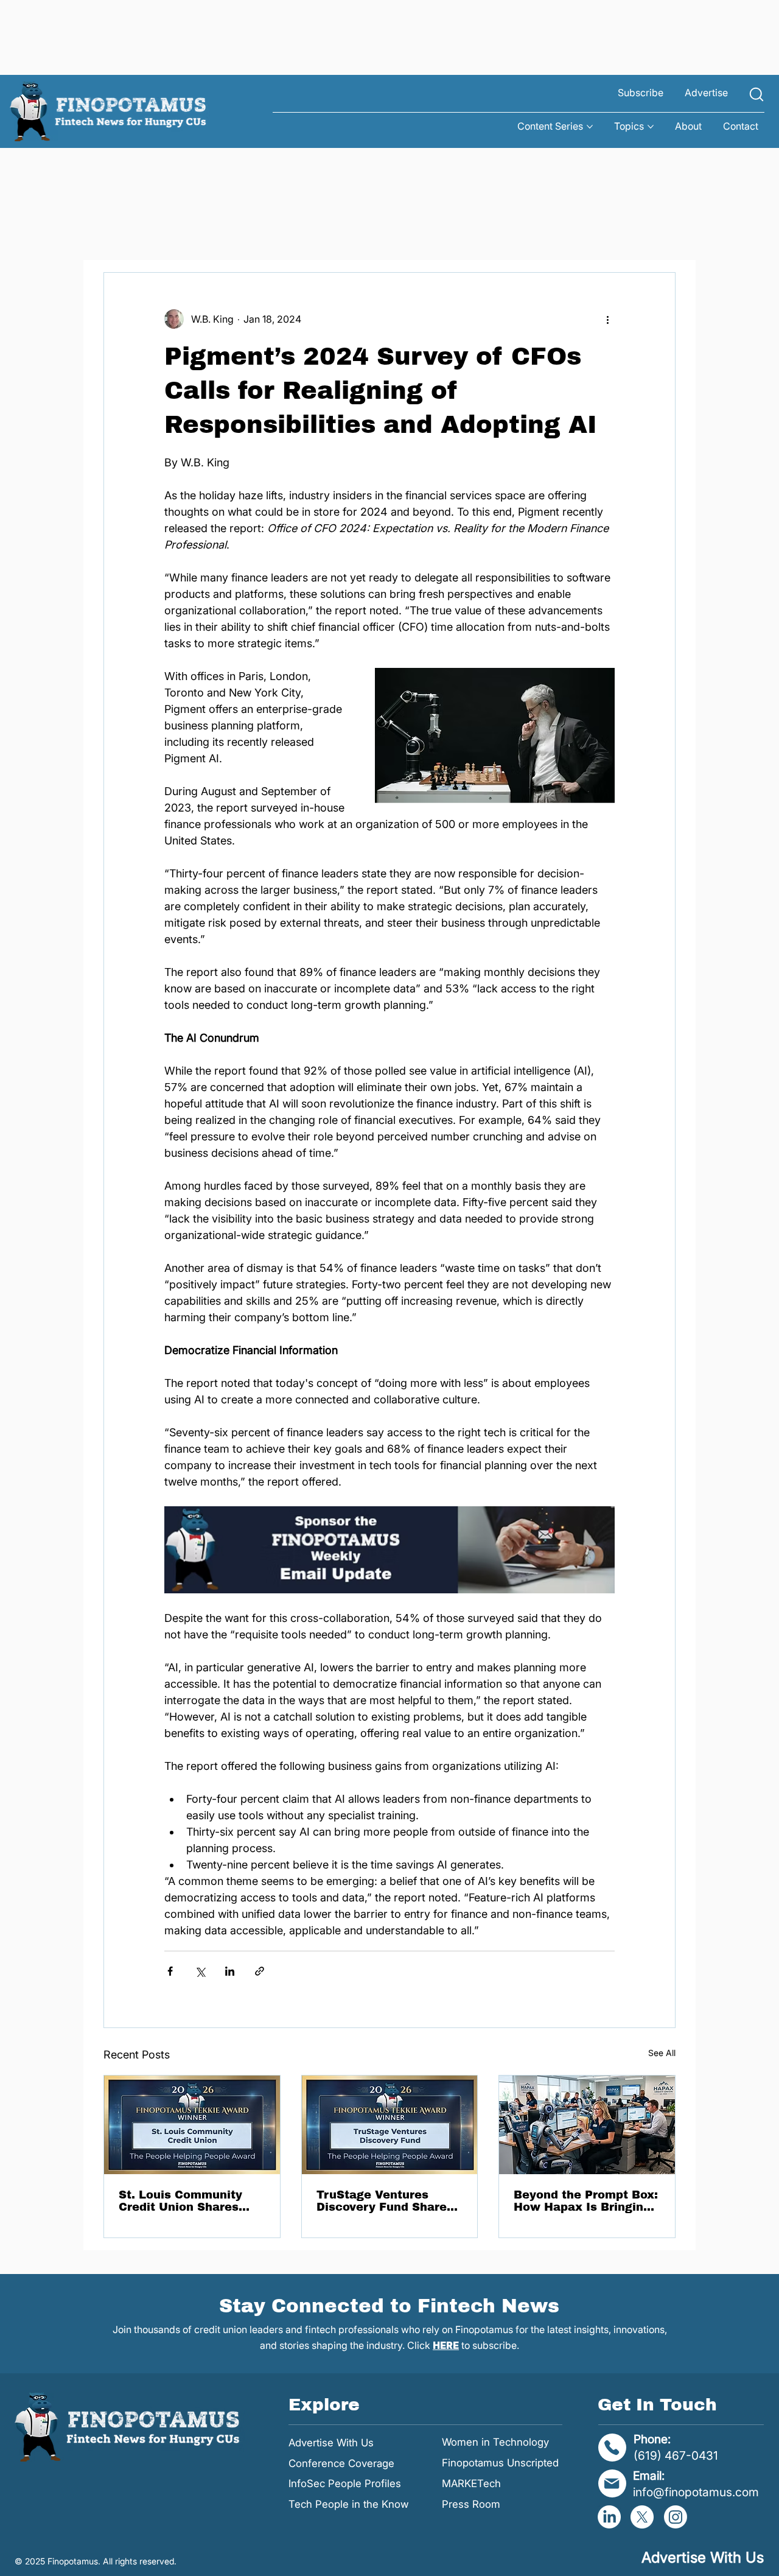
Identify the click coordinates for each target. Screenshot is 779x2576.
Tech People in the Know (349, 2504)
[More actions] (607, 319)
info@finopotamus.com (696, 2492)
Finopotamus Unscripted (500, 2463)
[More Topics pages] (651, 127)
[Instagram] (676, 2517)
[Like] (756, 94)
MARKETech (471, 2483)
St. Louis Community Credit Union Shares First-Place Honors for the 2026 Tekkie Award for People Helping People (188, 2201)
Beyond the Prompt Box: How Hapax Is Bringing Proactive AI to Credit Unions (586, 2201)
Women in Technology (495, 2442)
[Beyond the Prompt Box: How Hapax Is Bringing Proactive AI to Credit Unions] (587, 2125)
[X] (642, 2517)
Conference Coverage (341, 2463)
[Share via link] (260, 1971)
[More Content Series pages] (590, 127)
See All (662, 2053)
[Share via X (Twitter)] (200, 1971)
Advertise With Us (331, 2443)
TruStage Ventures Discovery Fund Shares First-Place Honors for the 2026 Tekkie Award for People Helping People (386, 2201)
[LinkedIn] (609, 2517)
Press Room (471, 2504)
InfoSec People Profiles (345, 2483)
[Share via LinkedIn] (230, 1971)
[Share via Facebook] (170, 1971)
